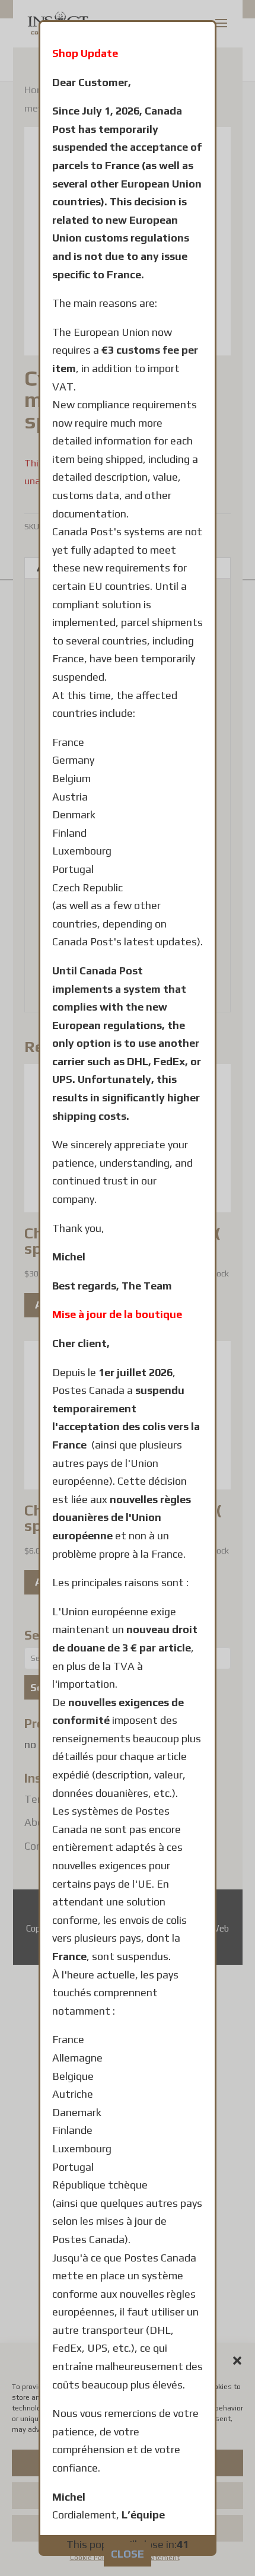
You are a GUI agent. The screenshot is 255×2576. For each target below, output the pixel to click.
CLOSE (128, 2554)
